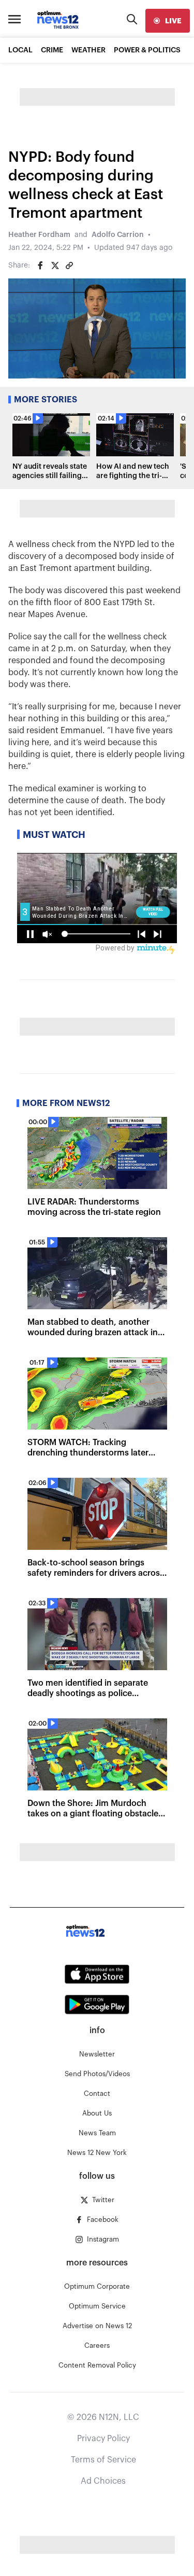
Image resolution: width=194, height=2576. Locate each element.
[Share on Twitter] (55, 265)
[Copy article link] (69, 265)
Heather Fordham (39, 235)
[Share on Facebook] (40, 265)
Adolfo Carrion (118, 235)
